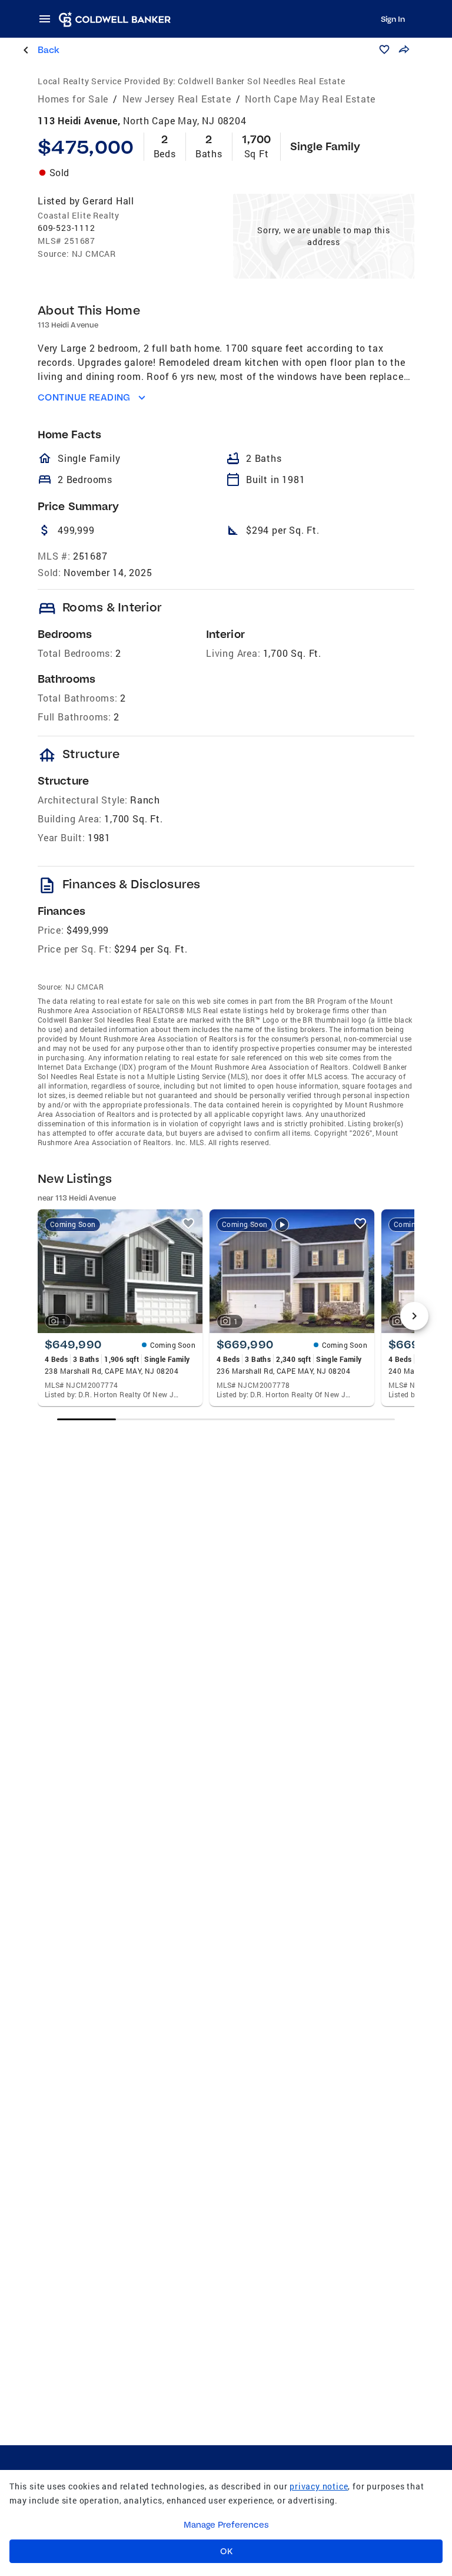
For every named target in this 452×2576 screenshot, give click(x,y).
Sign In (393, 19)
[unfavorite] (188, 1223)
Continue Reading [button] (84, 397)
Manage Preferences (226, 2525)
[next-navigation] (414, 1316)
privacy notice (319, 2486)
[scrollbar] (226, 1419)
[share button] (404, 49)
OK (226, 2551)
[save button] (384, 49)
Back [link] (49, 50)
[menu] (48, 19)
